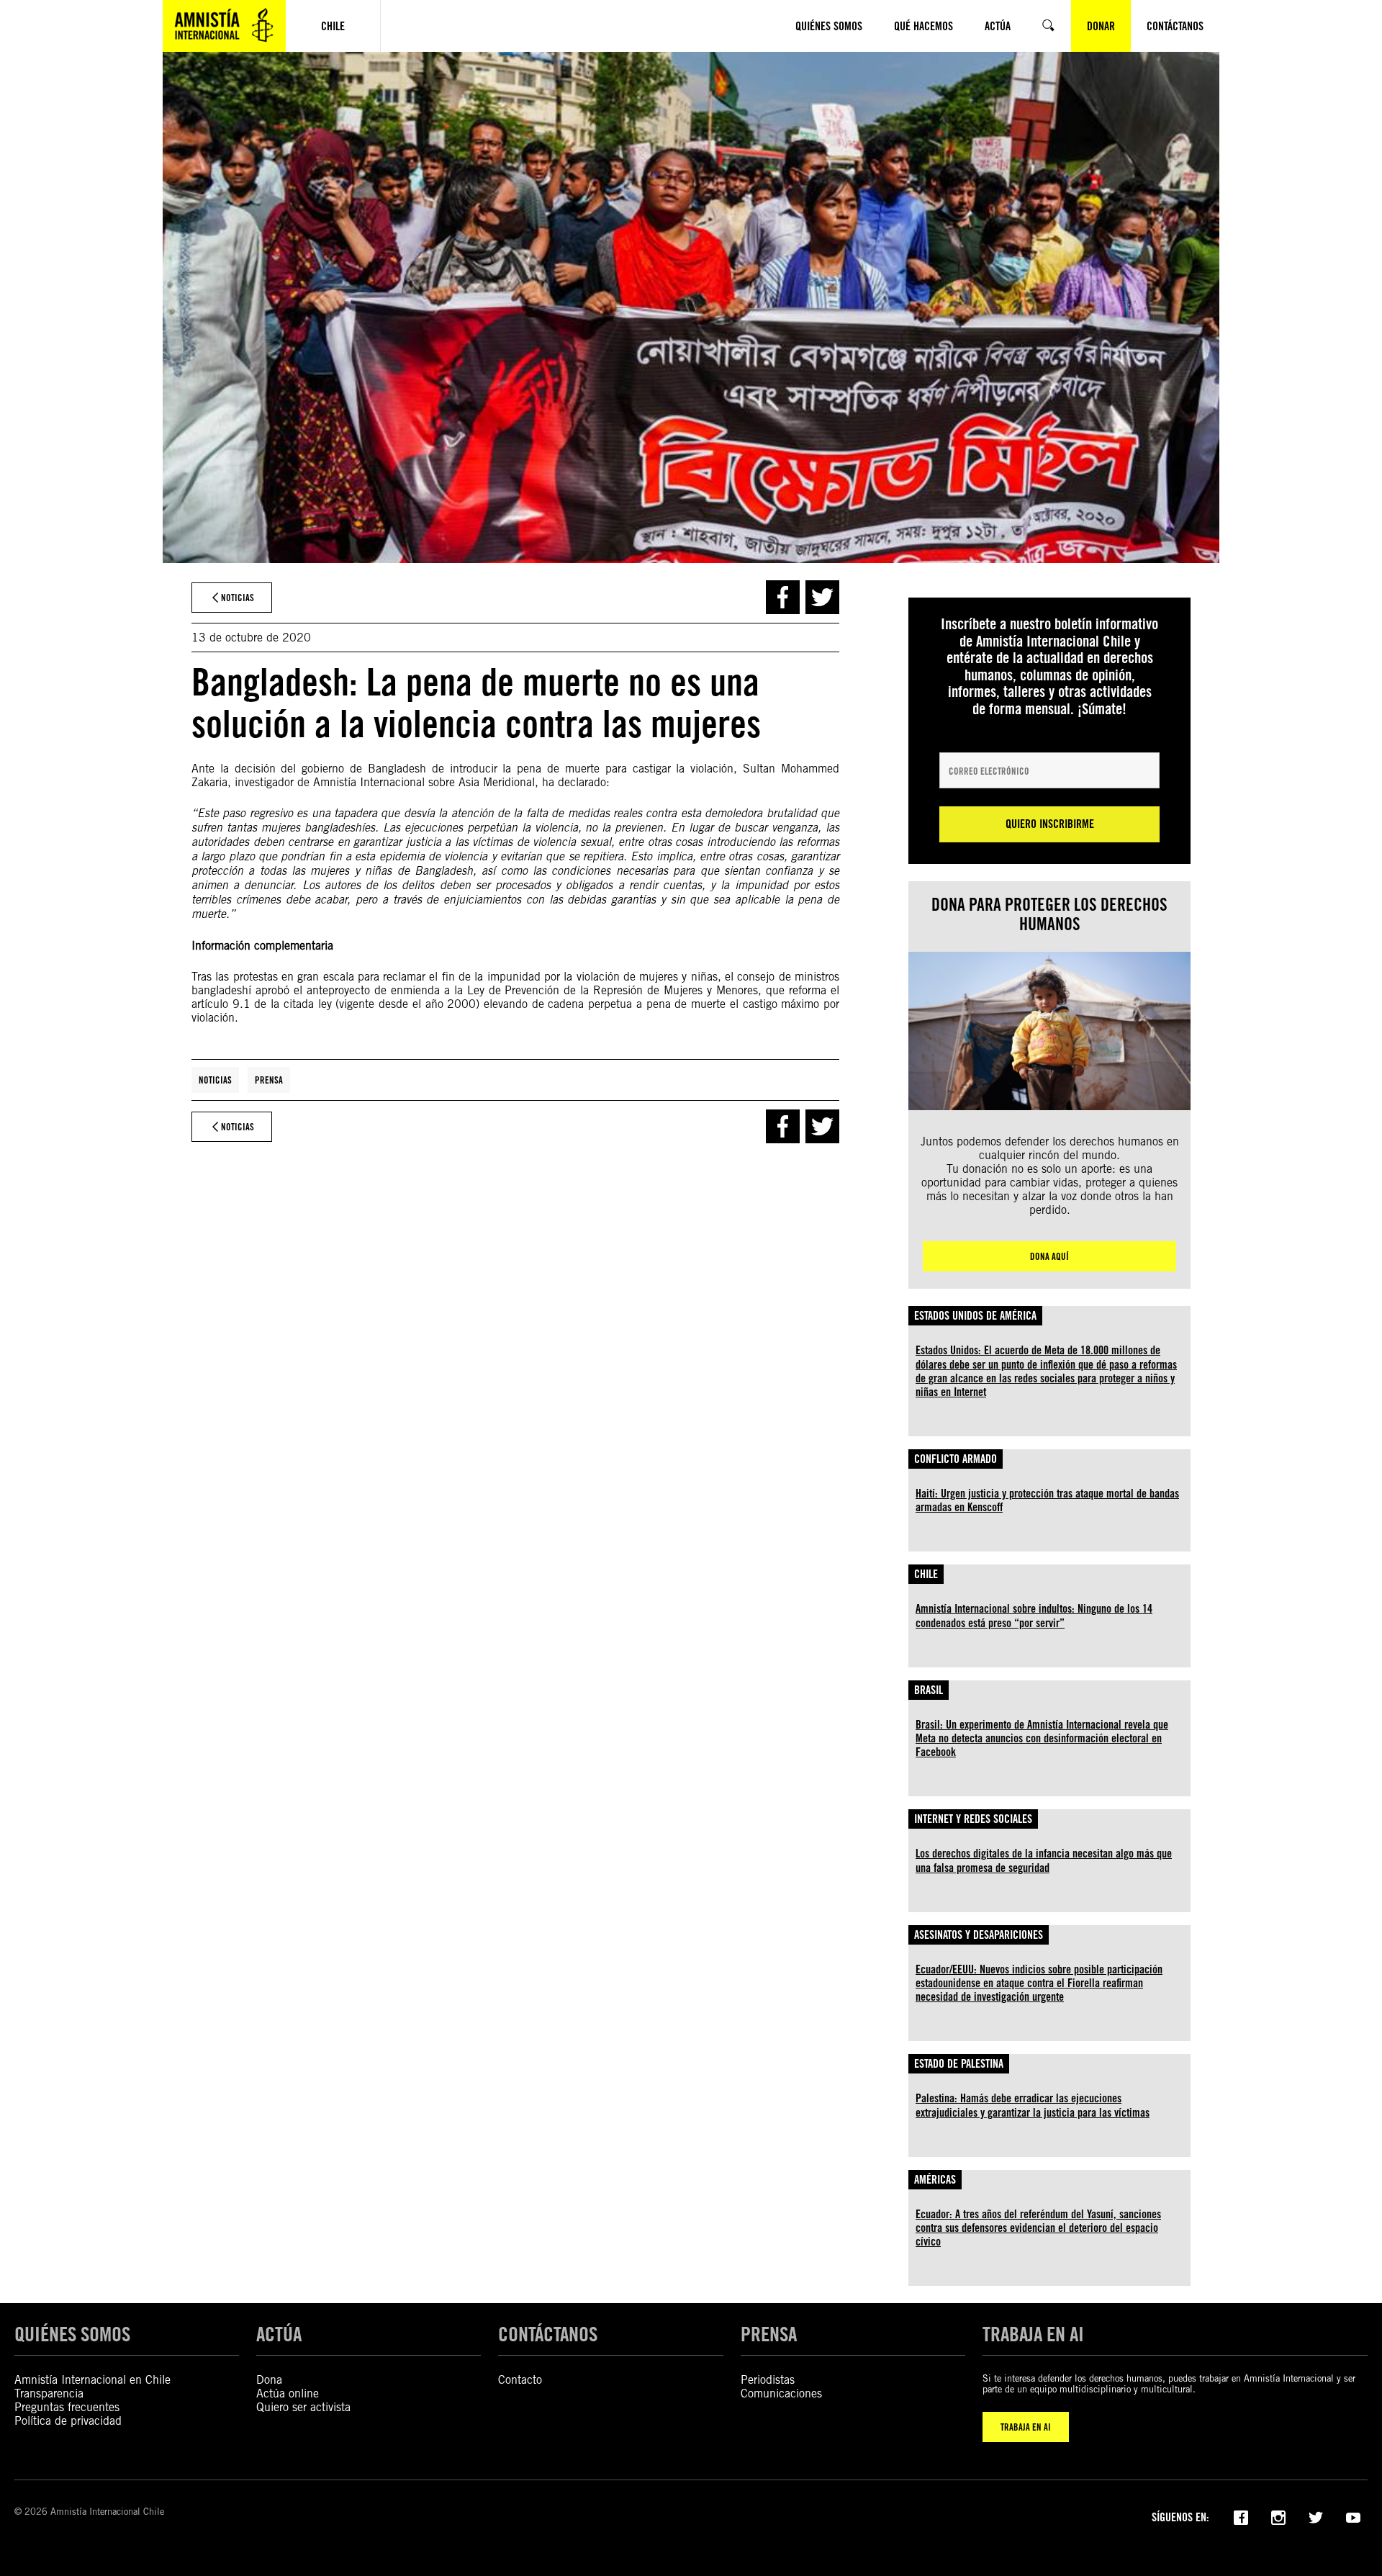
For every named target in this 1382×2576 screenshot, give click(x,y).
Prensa (269, 1080)
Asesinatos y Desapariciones (979, 1935)
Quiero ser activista (303, 2407)
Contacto (520, 2380)
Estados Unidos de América (975, 1316)
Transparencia (49, 2393)
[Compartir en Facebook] (783, 597)
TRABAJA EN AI (1026, 2427)
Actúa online (288, 2393)
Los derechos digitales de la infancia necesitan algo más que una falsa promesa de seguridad (1044, 1860)
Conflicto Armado (956, 1459)
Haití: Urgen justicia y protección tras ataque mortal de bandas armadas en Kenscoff (1047, 1500)
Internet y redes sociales (973, 1819)
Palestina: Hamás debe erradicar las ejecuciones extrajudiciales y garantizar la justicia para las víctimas (1033, 2105)
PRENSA (769, 2334)
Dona (269, 2380)
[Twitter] (1316, 2516)
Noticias (215, 1080)
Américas (935, 2180)
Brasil (929, 1690)
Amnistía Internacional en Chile (92, 2380)
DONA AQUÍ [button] (1049, 1256)
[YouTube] (1353, 2516)
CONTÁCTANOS (548, 2334)
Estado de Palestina (959, 2064)
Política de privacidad (68, 2421)
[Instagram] (1278, 2516)
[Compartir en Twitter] (822, 597)
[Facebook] (1241, 2516)
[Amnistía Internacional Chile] (224, 26)
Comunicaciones (781, 2393)
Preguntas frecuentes (67, 2407)
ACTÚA (279, 2334)
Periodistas (768, 2380)
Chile (926, 1574)
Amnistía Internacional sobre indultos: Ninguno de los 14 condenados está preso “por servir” (1034, 1616)
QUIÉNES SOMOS (72, 2334)
